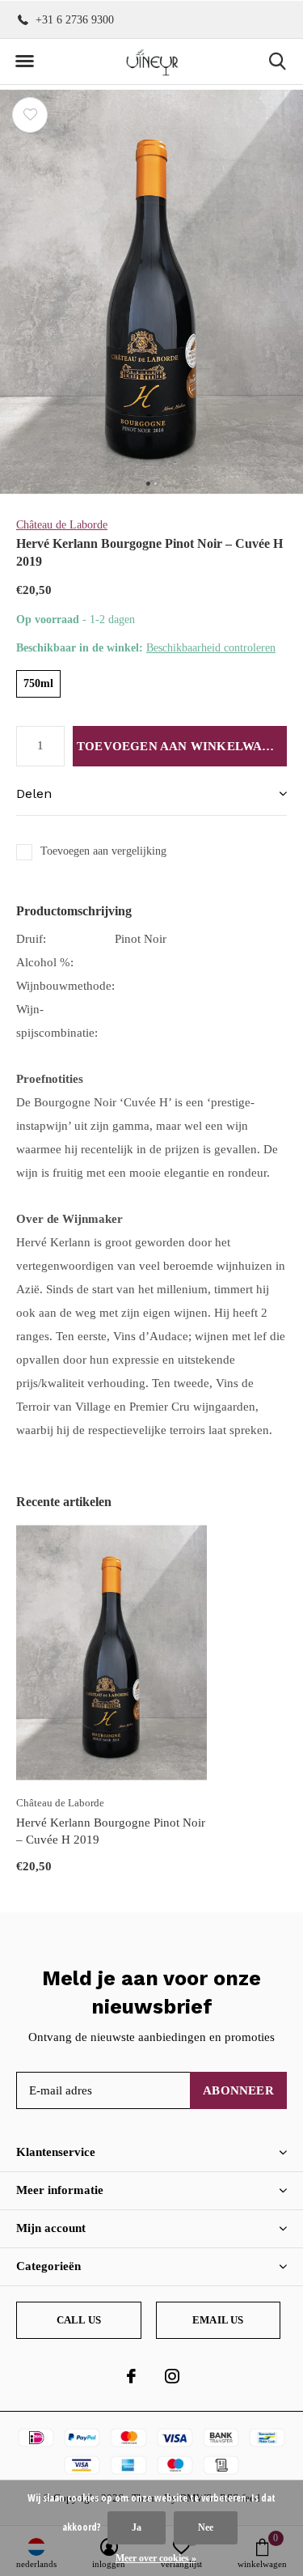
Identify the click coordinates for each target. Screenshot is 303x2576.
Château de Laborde (62, 525)
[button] (24, 62)
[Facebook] (131, 2376)
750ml (38, 683)
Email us (218, 2320)
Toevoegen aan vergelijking (103, 851)
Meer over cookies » (156, 2558)
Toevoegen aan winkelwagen (182, 746)
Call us (79, 2320)
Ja (137, 2527)
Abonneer (238, 2090)
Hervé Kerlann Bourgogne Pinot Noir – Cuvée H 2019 (111, 1831)
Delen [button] (34, 794)
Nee (206, 2527)
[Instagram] (172, 2376)
